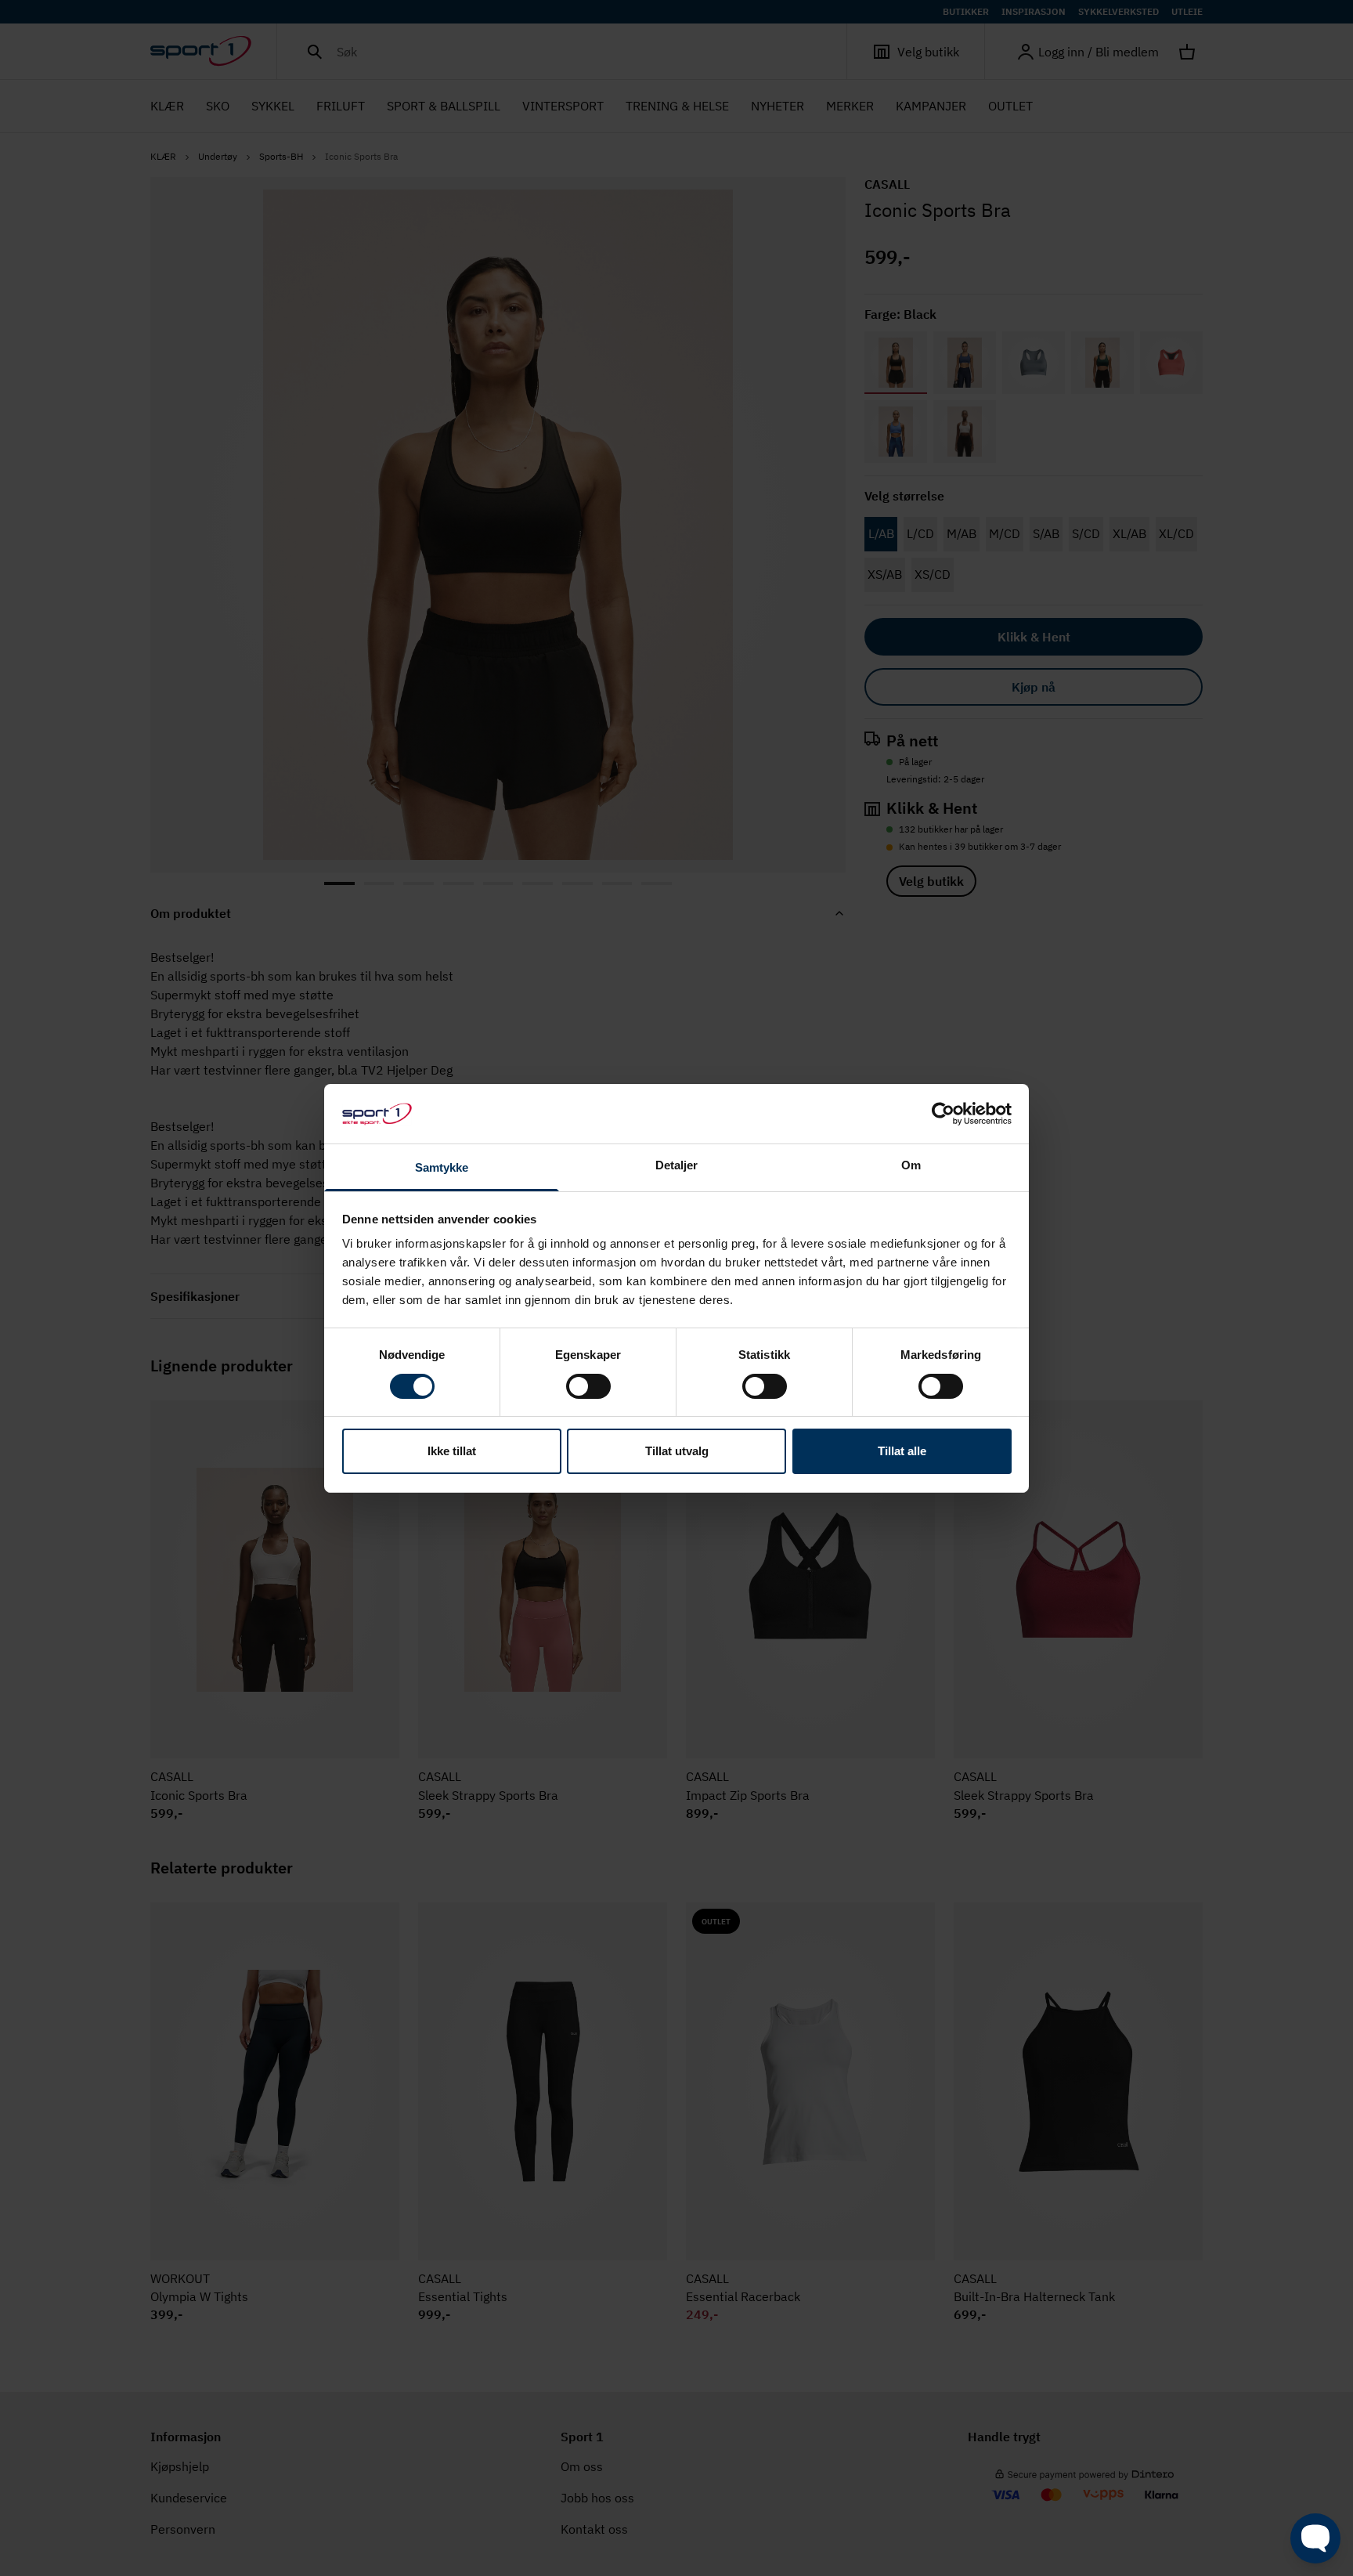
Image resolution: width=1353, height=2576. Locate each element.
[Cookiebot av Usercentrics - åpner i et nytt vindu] (943, 1114)
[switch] (588, 1386)
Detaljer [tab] (677, 1165)
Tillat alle (902, 1451)
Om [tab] (911, 1165)
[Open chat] (1315, 2538)
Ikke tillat (452, 1451)
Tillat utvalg (677, 1451)
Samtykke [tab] (442, 1167)
